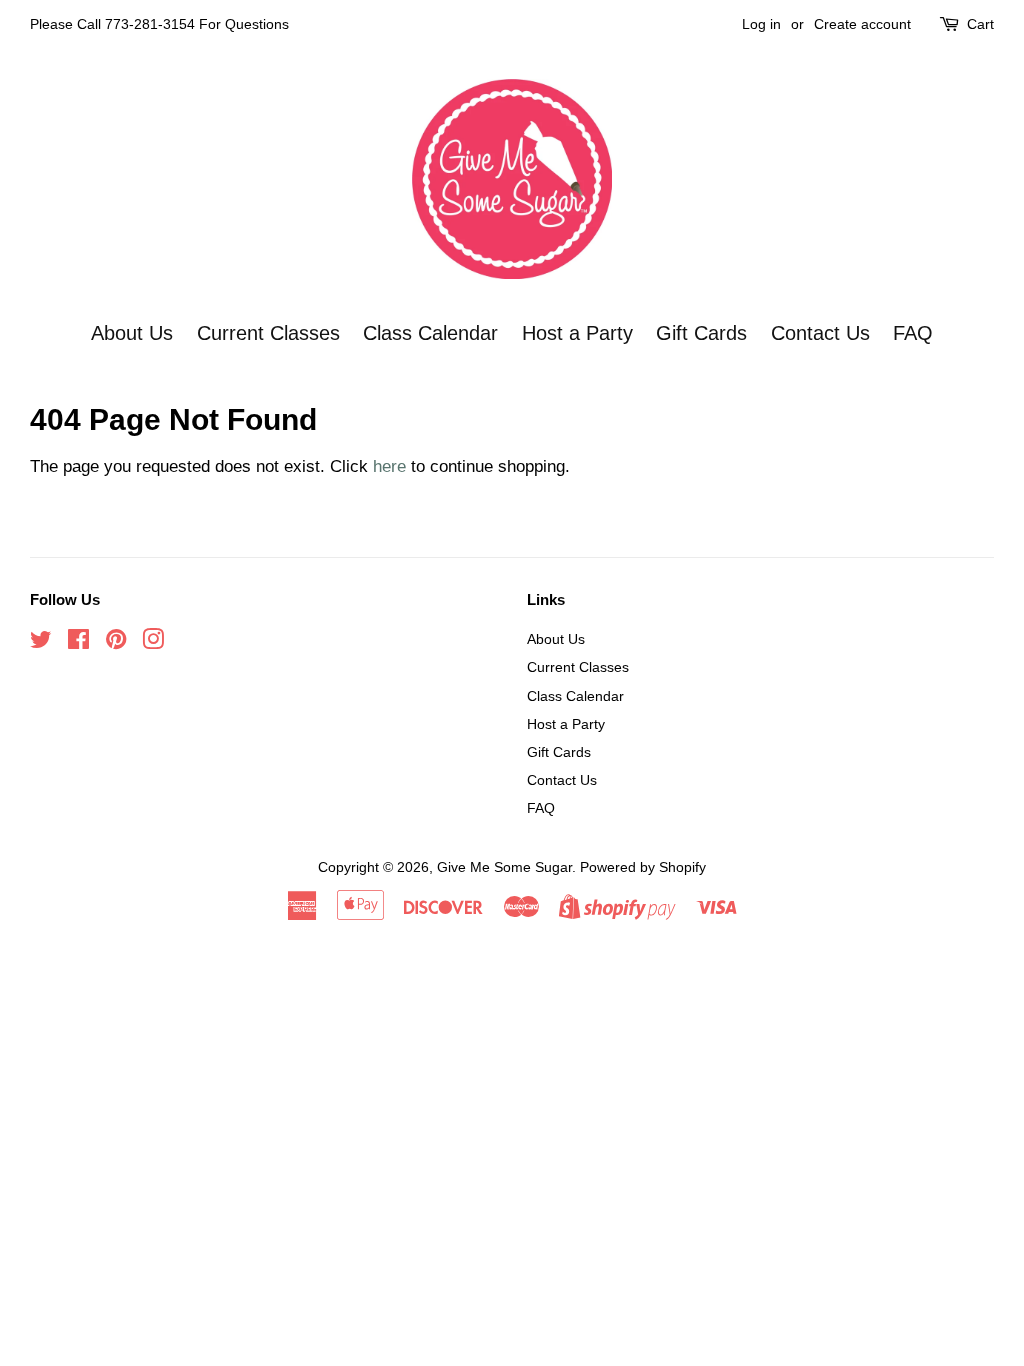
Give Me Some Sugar (504, 867)
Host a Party (577, 333)
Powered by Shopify (643, 867)
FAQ (913, 333)
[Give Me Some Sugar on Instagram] (153, 643)
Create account (862, 24)
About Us (132, 333)
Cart (980, 24)
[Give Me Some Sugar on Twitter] (41, 643)
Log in (761, 24)
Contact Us (820, 333)
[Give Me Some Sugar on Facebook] (78, 643)
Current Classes (268, 333)
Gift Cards (701, 333)
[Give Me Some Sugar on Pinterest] (116, 643)
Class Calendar (430, 333)
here (389, 466)
